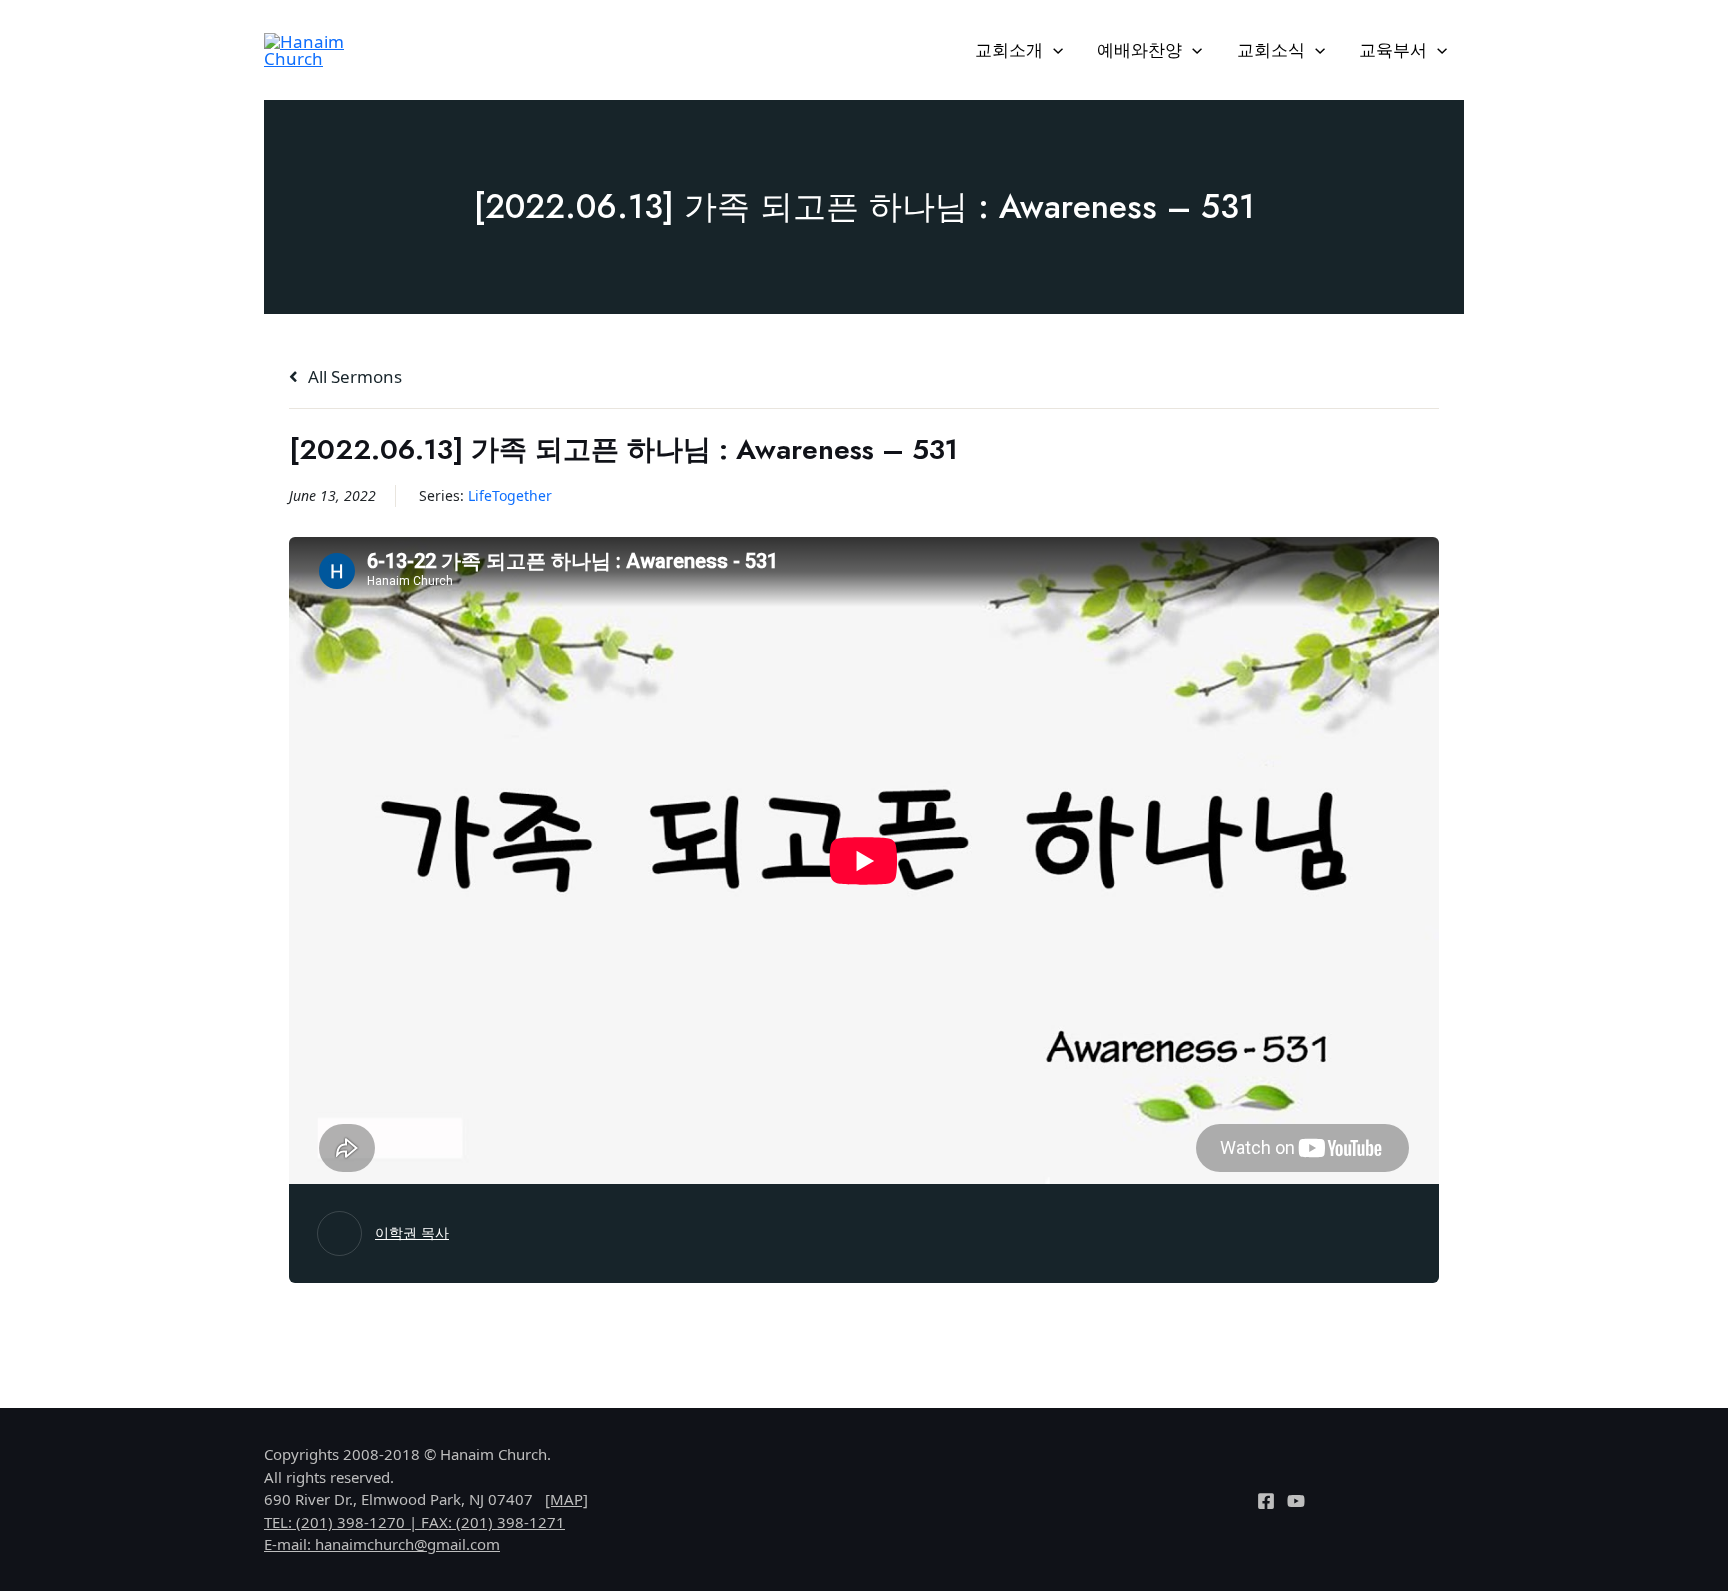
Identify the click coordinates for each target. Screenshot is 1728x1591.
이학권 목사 (412, 1232)
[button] (1053, 50)
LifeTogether (510, 495)
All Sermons (353, 376)
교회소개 (1009, 49)
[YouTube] (1296, 1501)
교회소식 (1271, 49)
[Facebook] (1266, 1501)
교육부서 (1393, 49)
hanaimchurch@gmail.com (407, 1544)
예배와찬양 (1139, 49)
